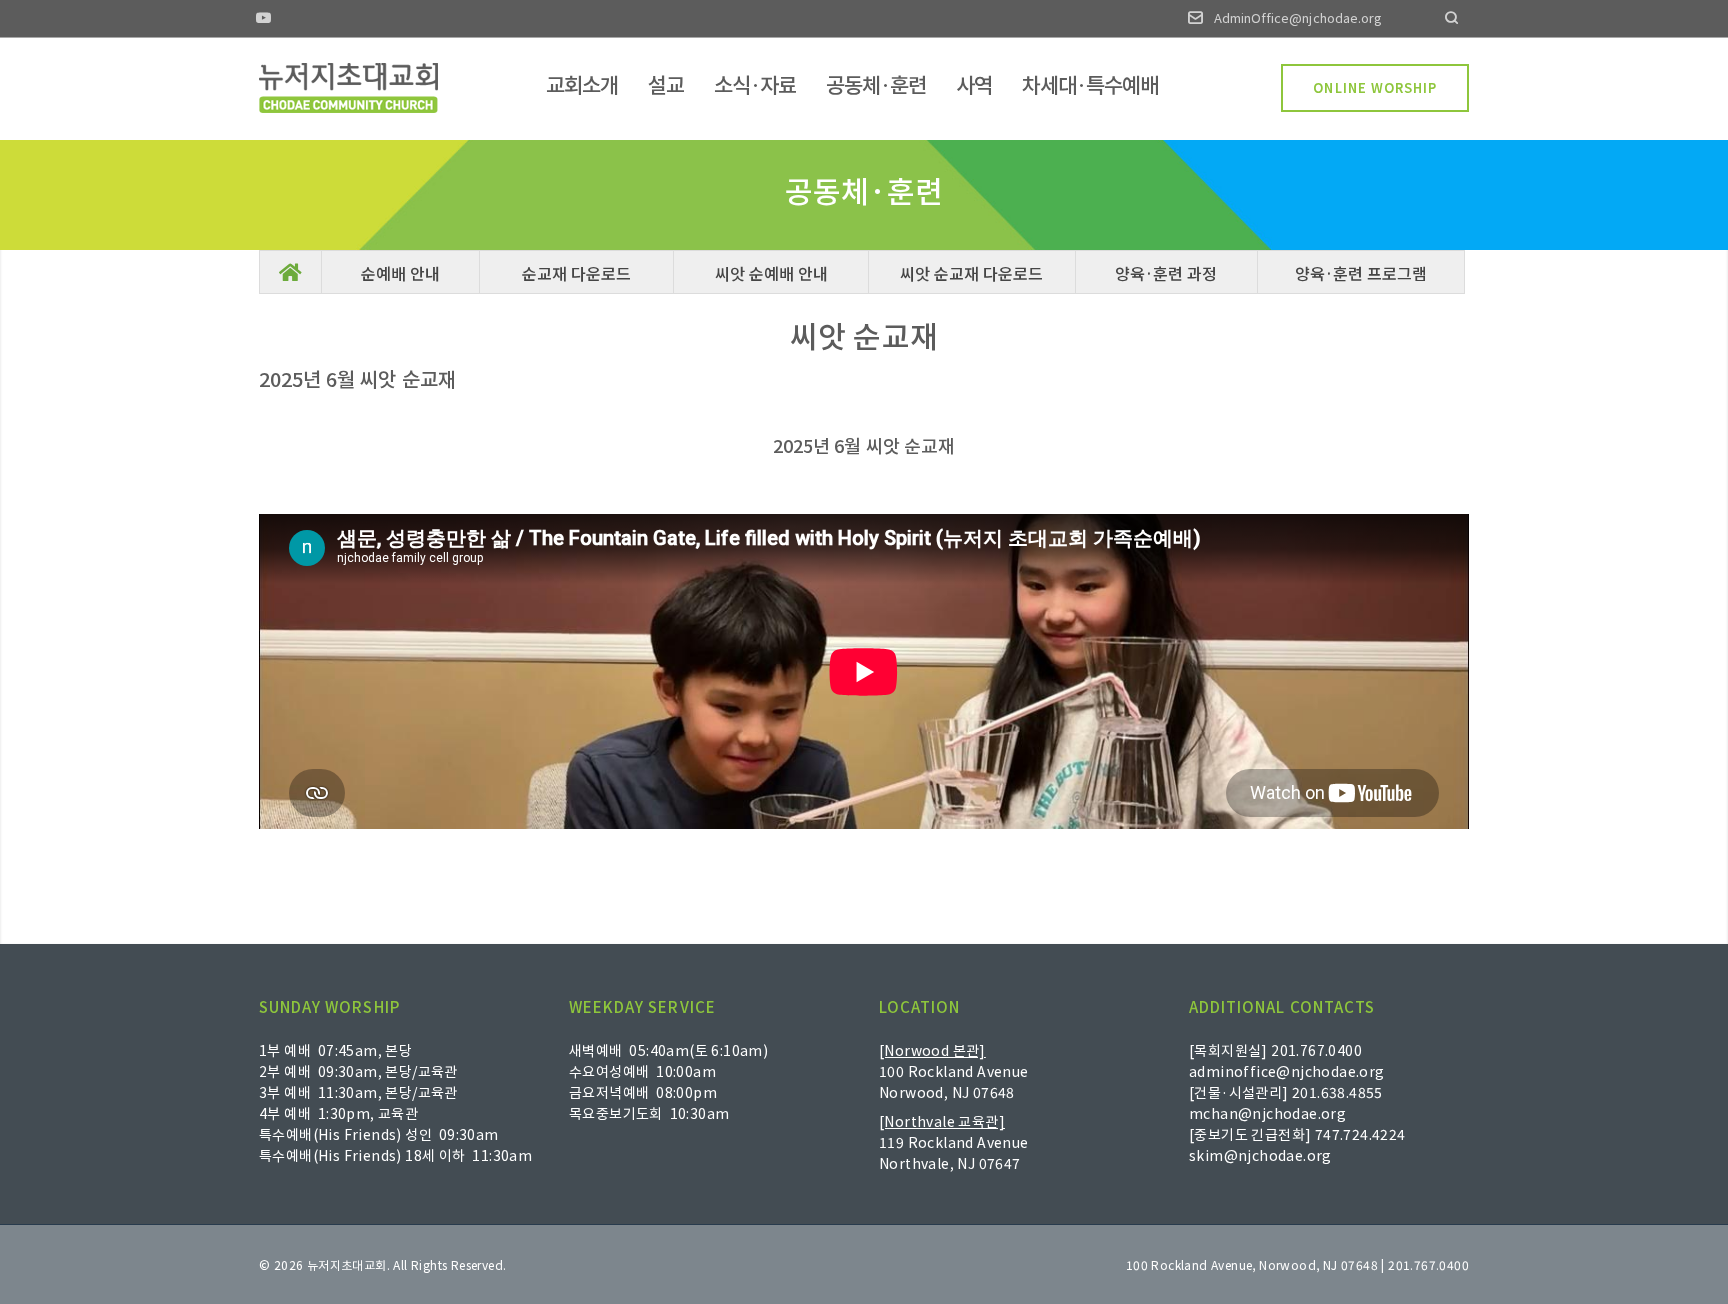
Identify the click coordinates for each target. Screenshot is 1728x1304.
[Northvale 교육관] (942, 1121)
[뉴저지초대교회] (348, 88)
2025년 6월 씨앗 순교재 (864, 445)
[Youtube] (264, 19)
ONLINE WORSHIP (1375, 87)
